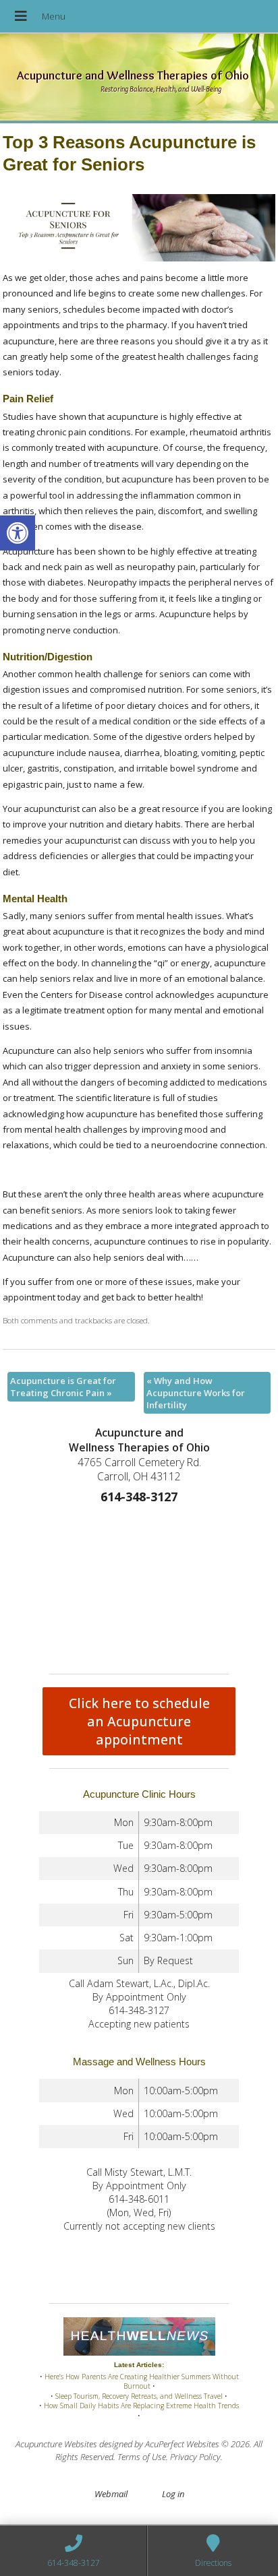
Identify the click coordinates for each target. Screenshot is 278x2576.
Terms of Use (142, 2457)
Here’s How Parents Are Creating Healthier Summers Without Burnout (142, 2382)
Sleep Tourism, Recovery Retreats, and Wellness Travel (139, 2396)
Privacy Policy (195, 2457)
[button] (18, 533)
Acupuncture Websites (56, 2444)
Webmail (111, 2494)
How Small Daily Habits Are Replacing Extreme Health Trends (141, 2406)
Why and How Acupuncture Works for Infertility (196, 1393)
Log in (173, 2494)
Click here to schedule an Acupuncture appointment (139, 1721)
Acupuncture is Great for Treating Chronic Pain (63, 1387)
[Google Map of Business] (139, 1586)
